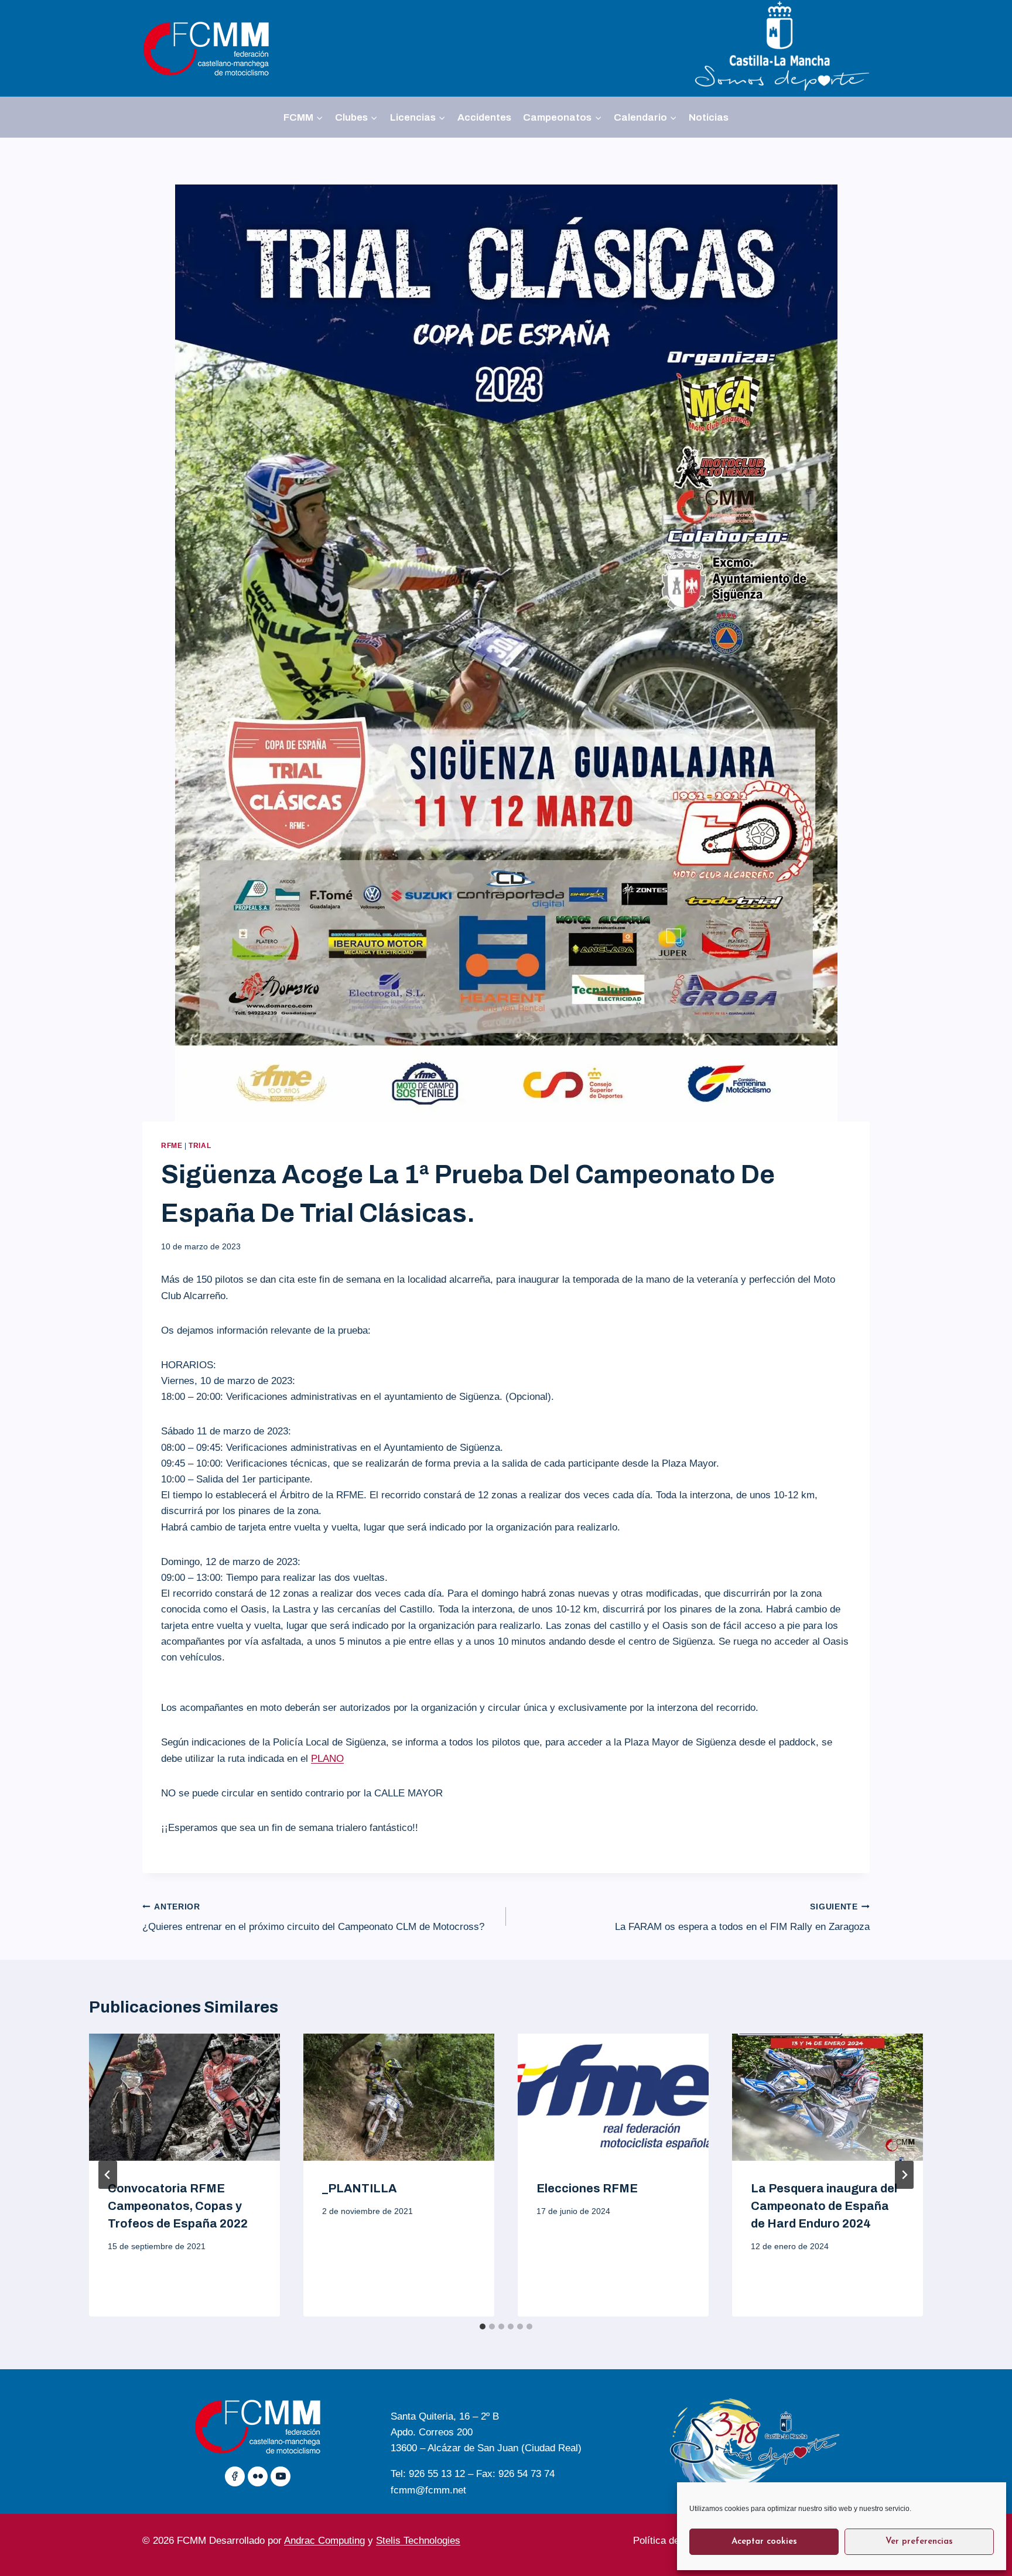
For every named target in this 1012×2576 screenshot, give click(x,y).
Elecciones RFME (587, 2188)
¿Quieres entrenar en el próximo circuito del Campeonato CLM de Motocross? (313, 1918)
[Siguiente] (904, 2175)
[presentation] (184, 2097)
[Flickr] (258, 2476)
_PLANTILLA (359, 2188)
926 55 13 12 (437, 2474)
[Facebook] (235, 2476)
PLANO (327, 1759)
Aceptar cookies (764, 2542)
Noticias (709, 117)
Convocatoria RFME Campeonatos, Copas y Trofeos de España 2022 (178, 2206)
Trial (200, 1146)
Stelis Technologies (418, 2541)
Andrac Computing (324, 2541)
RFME (172, 1146)
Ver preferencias (919, 2542)
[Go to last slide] (108, 2175)
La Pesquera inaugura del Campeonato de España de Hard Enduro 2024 (824, 2206)
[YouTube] (281, 2476)
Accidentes (484, 117)
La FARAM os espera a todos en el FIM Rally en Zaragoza (742, 1918)
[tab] (483, 2326)
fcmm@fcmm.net (428, 2490)
